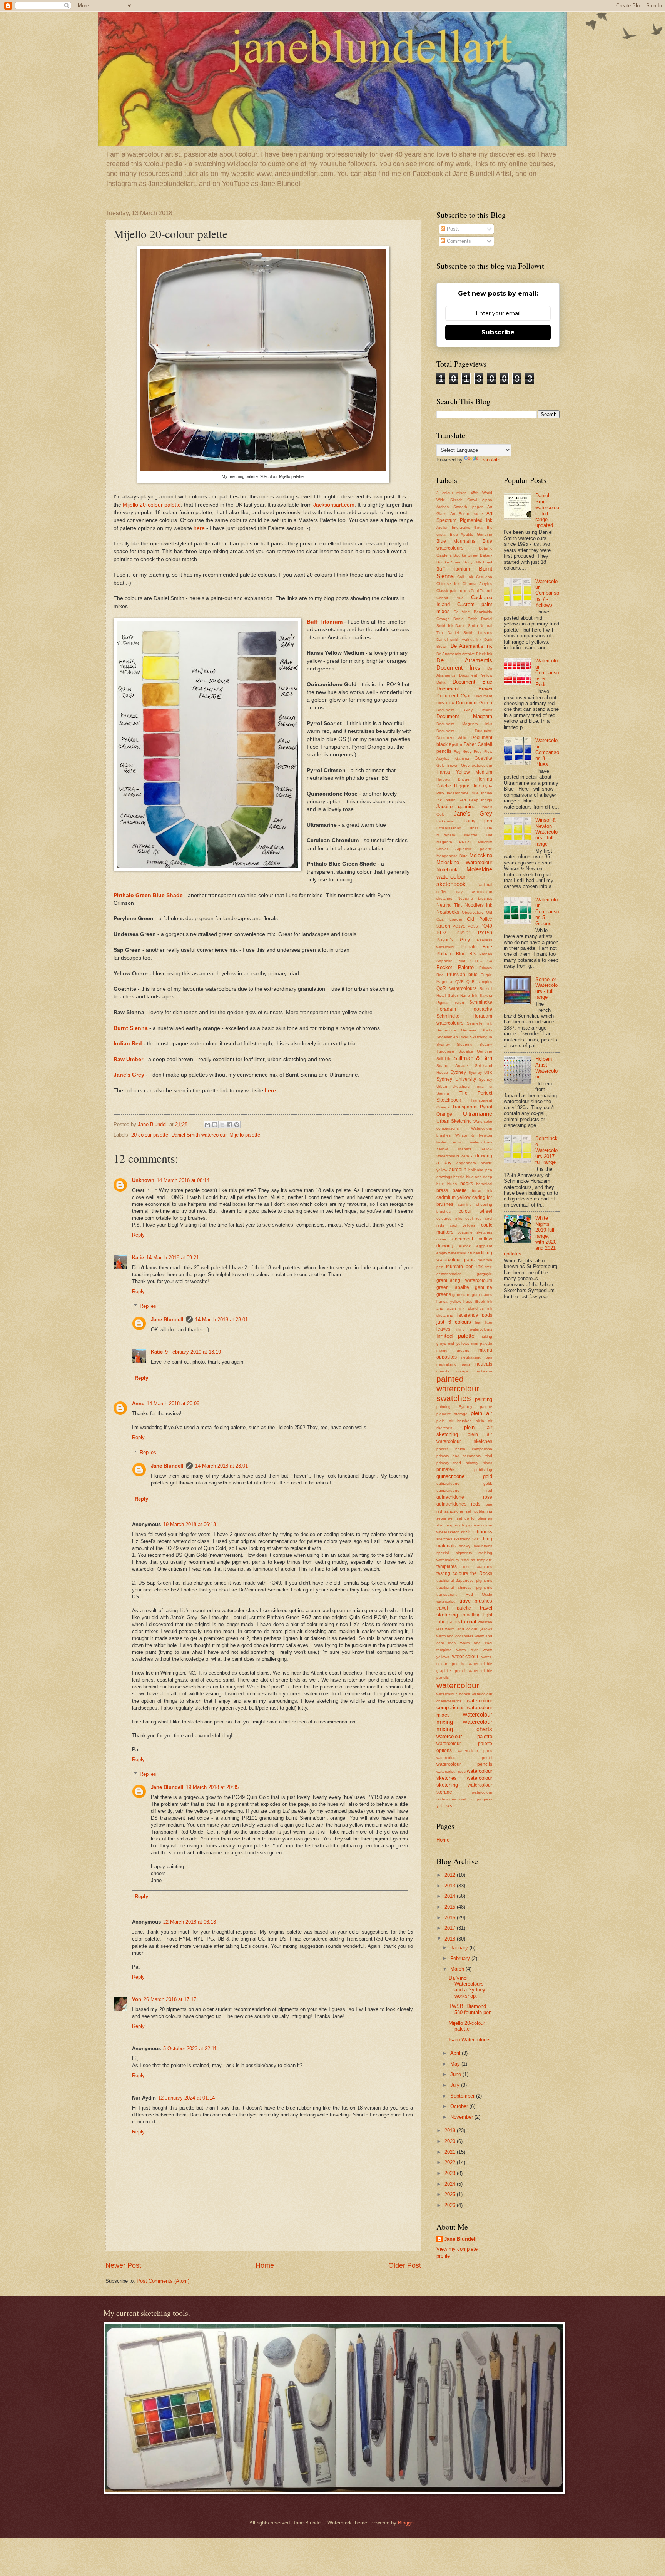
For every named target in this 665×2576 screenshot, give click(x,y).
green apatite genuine (464, 1287)
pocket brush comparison (464, 1449)
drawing (445, 1246)
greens (444, 1294)
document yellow (472, 1239)
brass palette (452, 1190)
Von (137, 1999)
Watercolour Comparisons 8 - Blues (547, 752)
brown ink (482, 1191)
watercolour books (453, 1694)
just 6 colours (454, 1322)
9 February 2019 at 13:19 (193, 1352)
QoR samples (479, 982)
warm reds (467, 1650)
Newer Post (123, 2265)
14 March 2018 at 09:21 (173, 1258)
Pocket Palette (455, 967)
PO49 (486, 926)
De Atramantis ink (471, 646)
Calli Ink (465, 577)
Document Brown (464, 689)
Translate (490, 460)
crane (441, 1239)
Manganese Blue (452, 856)
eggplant (484, 1246)
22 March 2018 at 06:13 (190, 1922)
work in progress (476, 1799)
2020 (451, 2141)
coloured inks (449, 1218)
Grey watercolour (477, 765)
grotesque (461, 1295)
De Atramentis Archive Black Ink (464, 654)
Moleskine (481, 855)
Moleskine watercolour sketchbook (464, 877)
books (467, 1184)
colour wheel (476, 1211)
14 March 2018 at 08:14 (183, 1180)
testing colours (452, 1573)
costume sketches (475, 1232)
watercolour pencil (464, 1758)
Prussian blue (462, 975)
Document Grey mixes (464, 710)
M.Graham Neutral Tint (464, 835)
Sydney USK (480, 1072)
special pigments (454, 1553)
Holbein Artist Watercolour (546, 1068)
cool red (474, 1218)
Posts (453, 229)
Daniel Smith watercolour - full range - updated (547, 510)
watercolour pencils (464, 1764)
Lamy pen (478, 821)
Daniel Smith (466, 619)
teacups (468, 1560)
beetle (459, 1177)
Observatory (473, 912)
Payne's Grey (453, 940)
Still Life (444, 1059)
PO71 (443, 933)
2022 (451, 2162)
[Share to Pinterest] (237, 1125)
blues (452, 1184)
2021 (451, 2152)
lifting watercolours (474, 1329)
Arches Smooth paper (459, 507)
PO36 (473, 926)
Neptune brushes (475, 899)
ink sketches (472, 1308)
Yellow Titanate (454, 1149)
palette (486, 1407)
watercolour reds (451, 1771)
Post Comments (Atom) (163, 2281)
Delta (441, 682)
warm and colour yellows (469, 1629)
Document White (452, 738)
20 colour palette (150, 1135)
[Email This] (207, 1125)
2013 (451, 1886)
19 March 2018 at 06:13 (190, 1524)
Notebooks (448, 912)
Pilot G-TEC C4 (475, 961)
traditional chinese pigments (464, 1587)
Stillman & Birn (473, 1058)
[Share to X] (222, 1125)
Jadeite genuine (456, 807)
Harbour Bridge (453, 779)
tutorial (469, 1622)
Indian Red (128, 1044)
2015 (451, 1907)
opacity (443, 1371)
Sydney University (456, 1079)
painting (484, 1399)
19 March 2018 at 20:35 (212, 1787)
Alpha (487, 500)
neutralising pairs (453, 1364)
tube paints (448, 1622)
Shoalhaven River (452, 1037)
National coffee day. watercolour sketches (464, 892)
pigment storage (452, 1414)
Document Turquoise (464, 731)
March (458, 1969)
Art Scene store (467, 514)
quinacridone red (464, 1490)
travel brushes (476, 1601)
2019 (451, 2131)
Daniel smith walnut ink (459, 639)
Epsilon (456, 745)
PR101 (464, 933)
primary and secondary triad (464, 1456)
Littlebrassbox (449, 828)
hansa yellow (449, 1301)
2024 (451, 2184)
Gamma (462, 758)
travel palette (454, 1608)
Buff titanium (453, 569)
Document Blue (473, 682)
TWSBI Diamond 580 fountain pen (470, 2009)
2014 (451, 1896)
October (460, 2106)
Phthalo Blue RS (456, 954)
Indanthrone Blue (463, 793)
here (199, 528)
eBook (465, 1246)
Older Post (405, 2265)
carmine (465, 1204)
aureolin (458, 1170)
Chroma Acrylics (477, 584)
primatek (445, 1469)
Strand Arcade (452, 1066)
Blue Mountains (456, 541)
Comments (458, 241)
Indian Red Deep (461, 800)
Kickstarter (446, 821)
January (460, 1948)
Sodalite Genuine (475, 1051)
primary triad (449, 1463)
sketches (444, 1539)
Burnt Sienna (131, 1028)
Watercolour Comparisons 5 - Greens (547, 912)
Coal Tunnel (481, 591)
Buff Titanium (325, 622)
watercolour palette (464, 1736)
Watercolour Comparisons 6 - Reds (547, 673)
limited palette (455, 1336)
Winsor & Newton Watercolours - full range (546, 832)
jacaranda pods (475, 1315)
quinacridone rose (464, 1497)
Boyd (488, 562)
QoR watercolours (456, 988)
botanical (484, 1184)
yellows (444, 1806)
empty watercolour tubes (458, 1253)
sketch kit (456, 1532)
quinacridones (451, 1504)
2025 (451, 2194)
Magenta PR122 (454, 842)
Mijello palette (245, 1135)
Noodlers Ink (478, 905)
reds (476, 1504)
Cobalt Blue (450, 598)
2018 (451, 1939)
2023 (451, 2173)
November (462, 2117)
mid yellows (458, 1343)
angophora (466, 1163)
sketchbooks (479, 1532)
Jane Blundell (167, 1320)
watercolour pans (475, 1751)
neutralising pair (477, 1357)
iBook (480, 1301)
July (456, 2085)
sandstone (454, 1511)
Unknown (143, 1180)
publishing (483, 1470)
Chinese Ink (448, 584)
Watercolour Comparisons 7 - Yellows (547, 593)
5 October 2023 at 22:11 (190, 2049)
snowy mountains (476, 1546)
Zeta (465, 1156)
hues (468, 1301)
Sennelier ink (480, 1023)
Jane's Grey (129, 1075)
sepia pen (446, 1518)
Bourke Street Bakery (473, 555)
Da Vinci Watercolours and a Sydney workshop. (467, 1987)
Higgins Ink (467, 786)
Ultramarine (478, 1114)
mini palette (482, 1343)
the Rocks (481, 1573)
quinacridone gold (464, 1476)
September (463, 2096)
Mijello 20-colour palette (152, 505)
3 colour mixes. (452, 493)
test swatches (478, 1567)
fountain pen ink (464, 1267)
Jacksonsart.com (334, 505)
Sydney (458, 1072)
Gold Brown (447, 765)
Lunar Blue (480, 828)
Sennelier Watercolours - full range (546, 988)
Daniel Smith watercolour (199, 1135)
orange (462, 1371)
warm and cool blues (455, 1636)
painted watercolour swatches (458, 1388)
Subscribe (498, 332)
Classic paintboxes (453, 591)
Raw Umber (128, 1059)
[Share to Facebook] (229, 1125)
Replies (148, 1306)
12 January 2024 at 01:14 (186, 2098)
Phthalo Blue (477, 947)
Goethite (483, 758)
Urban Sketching (454, 1121)
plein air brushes (454, 1421)
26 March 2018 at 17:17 (170, 1999)
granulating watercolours (464, 1280)
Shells (487, 1030)
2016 (451, 1918)
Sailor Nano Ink (463, 995)
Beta (478, 527)
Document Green (474, 703)
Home (265, 2265)
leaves (443, 1329)
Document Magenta (464, 716)
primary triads (479, 1463)
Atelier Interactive (453, 527)
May (456, 2064)
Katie (138, 1258)
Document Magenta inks (464, 724)
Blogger (406, 2523)
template (485, 1560)
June (456, 2074)
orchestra (484, 1371)
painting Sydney (454, 1407)
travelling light (477, 1615)
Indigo (487, 800)
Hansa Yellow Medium (464, 772)
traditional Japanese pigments (464, 1581)
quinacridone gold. (464, 1484)
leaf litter (484, 1322)
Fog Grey (463, 751)
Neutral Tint (449, 905)
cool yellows (463, 1225)
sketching (462, 1539)
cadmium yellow (454, 1197)
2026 (451, 2205)
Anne (138, 1403)
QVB (459, 982)
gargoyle (485, 1274)
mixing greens (453, 1350)
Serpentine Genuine (456, 1030)
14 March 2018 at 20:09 (173, 1403)
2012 (451, 1875)
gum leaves (482, 1295)
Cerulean (484, 577)
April (456, 2053)
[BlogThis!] (215, 1125)
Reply (138, 1235)
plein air (481, 1413)
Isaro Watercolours (470, 2040)
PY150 (485, 933)
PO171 (459, 926)
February (461, 1958)
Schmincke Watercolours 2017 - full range (546, 1150)
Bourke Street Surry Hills (459, 562)
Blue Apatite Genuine (471, 534)
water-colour (465, 1657)
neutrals (484, 1364)
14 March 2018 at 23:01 (221, 1320)
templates (447, 1566)
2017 (451, 1928)
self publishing (479, 1511)
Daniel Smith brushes (470, 633)
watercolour (458, 1685)
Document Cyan (454, 696)
